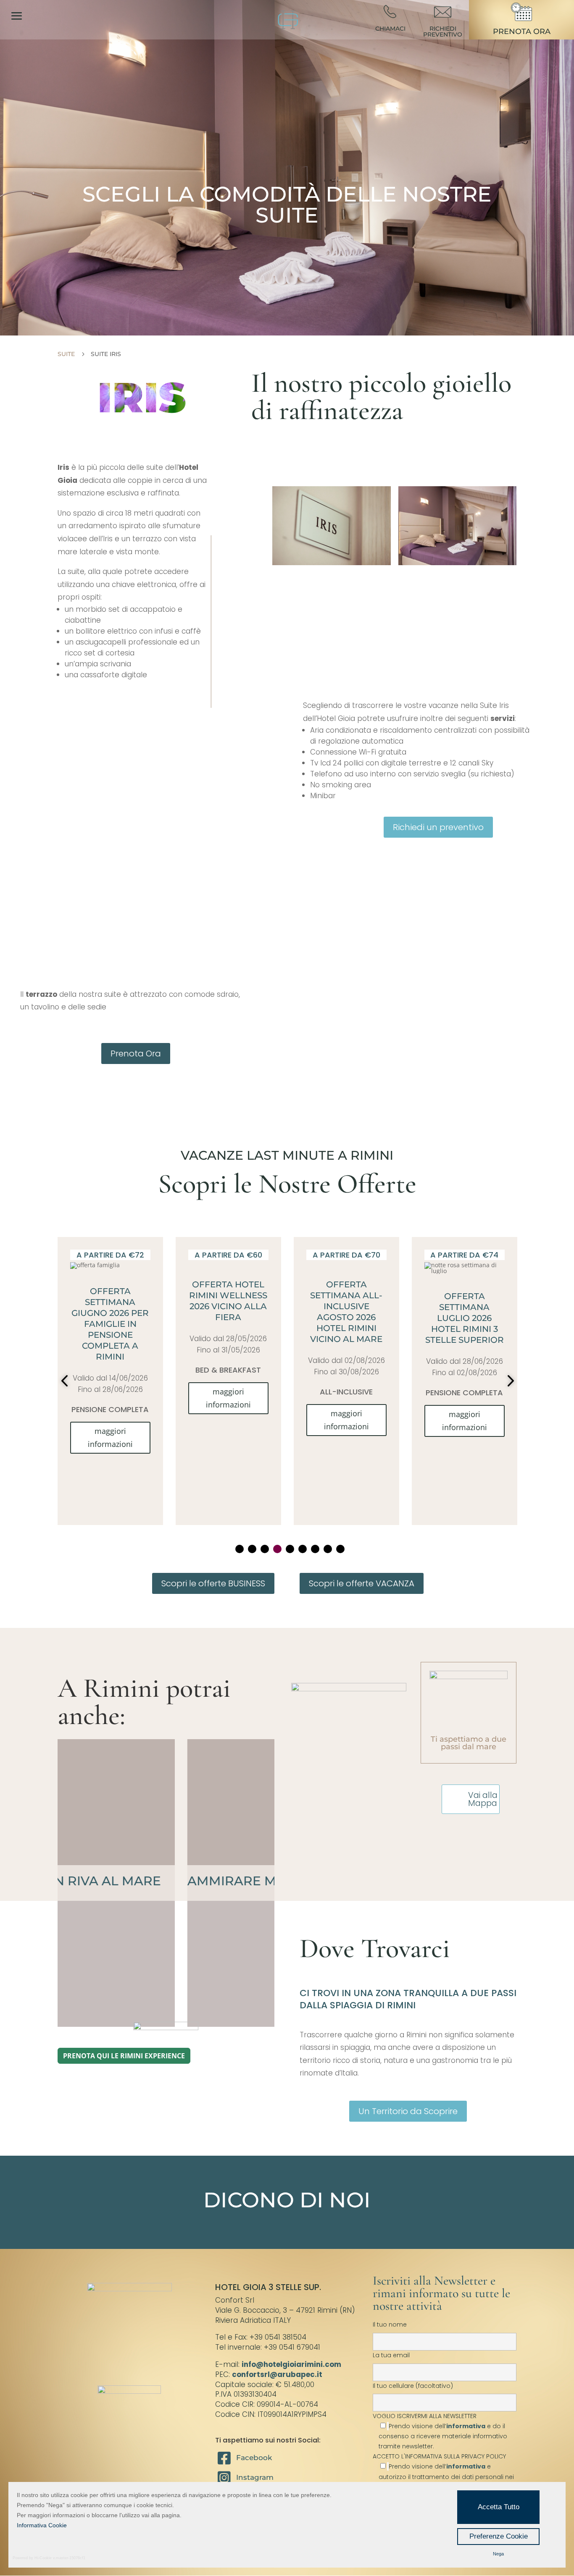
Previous (66, 1381)
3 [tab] (265, 1549)
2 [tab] (252, 1549)
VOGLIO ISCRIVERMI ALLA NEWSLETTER (440, 2431)
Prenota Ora (136, 1053)
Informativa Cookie (42, 2525)
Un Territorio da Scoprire (408, 2111)
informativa (466, 2426)
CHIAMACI (390, 29)
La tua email (391, 2355)
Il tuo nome (390, 2324)
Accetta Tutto (499, 2507)
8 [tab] (328, 1549)
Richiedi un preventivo (438, 827)
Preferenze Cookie (499, 2536)
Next (508, 1381)
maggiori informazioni (110, 1398)
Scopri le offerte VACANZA (362, 1583)
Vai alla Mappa (483, 1799)
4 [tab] (277, 1549)
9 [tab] (340, 1549)
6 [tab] (303, 1549)
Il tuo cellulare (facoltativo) (413, 2386)
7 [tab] (315, 1549)
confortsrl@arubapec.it (277, 2374)
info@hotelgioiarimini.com (291, 2364)
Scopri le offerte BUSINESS (213, 1583)
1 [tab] (240, 1549)
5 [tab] (290, 1549)
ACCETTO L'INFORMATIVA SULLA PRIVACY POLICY (439, 2456)
